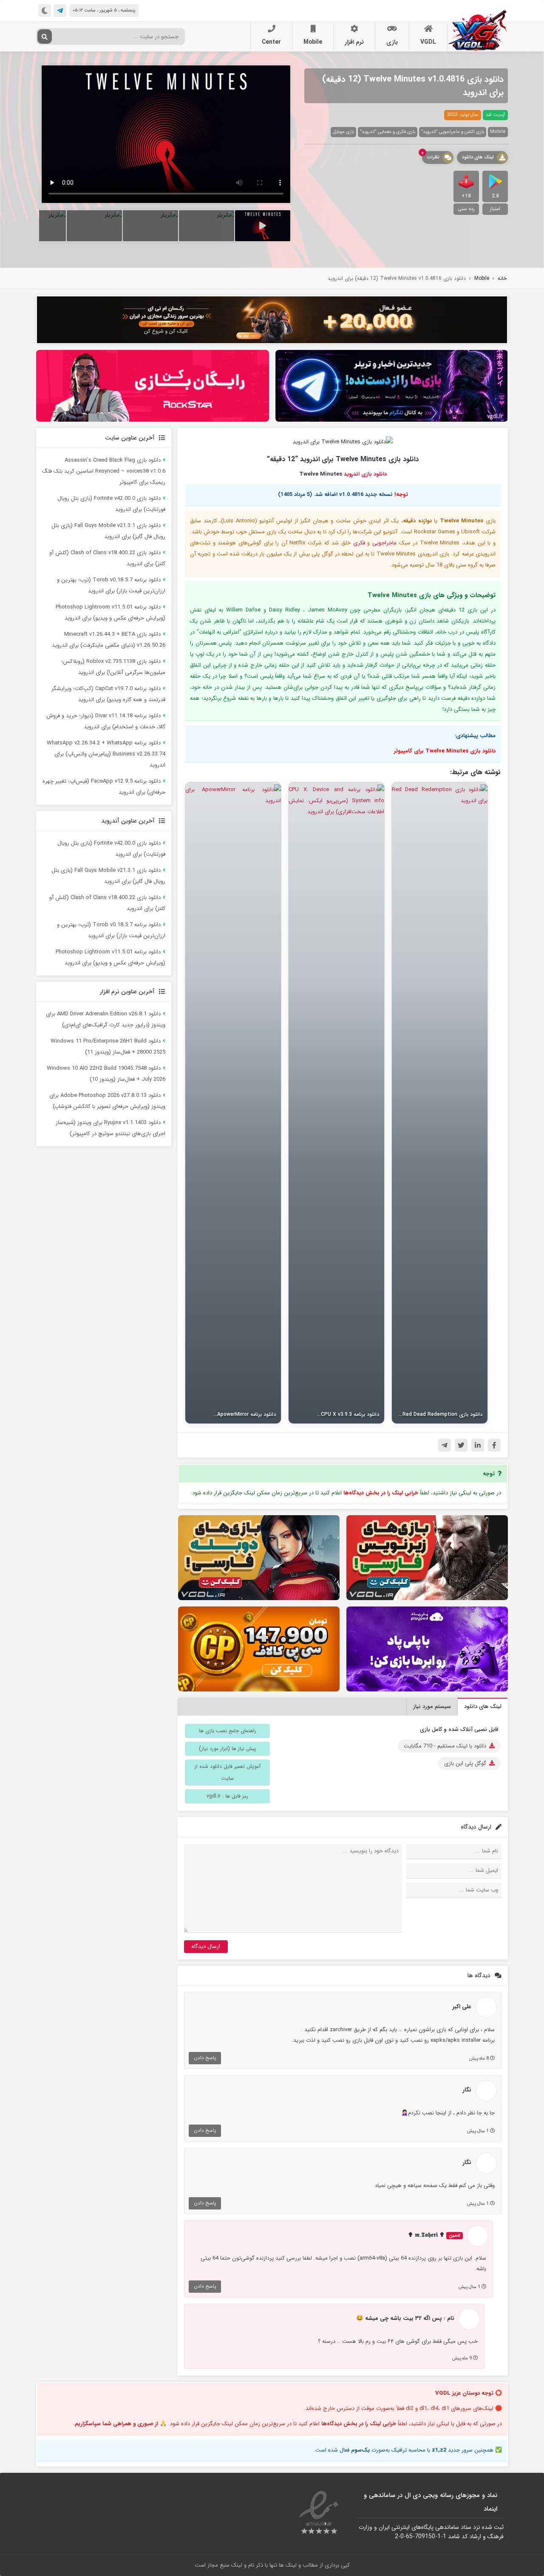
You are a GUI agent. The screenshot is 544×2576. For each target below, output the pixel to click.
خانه (502, 278)
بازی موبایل (343, 132)
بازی (392, 42)
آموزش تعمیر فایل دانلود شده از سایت (228, 1772)
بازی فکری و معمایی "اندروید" (388, 132)
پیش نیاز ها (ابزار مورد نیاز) (228, 1749)
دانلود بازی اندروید (365, 474)
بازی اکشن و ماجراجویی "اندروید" (453, 132)
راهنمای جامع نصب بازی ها (228, 1731)
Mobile (313, 42)
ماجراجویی (384, 543)
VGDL (428, 42)
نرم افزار (354, 42)
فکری (359, 543)
